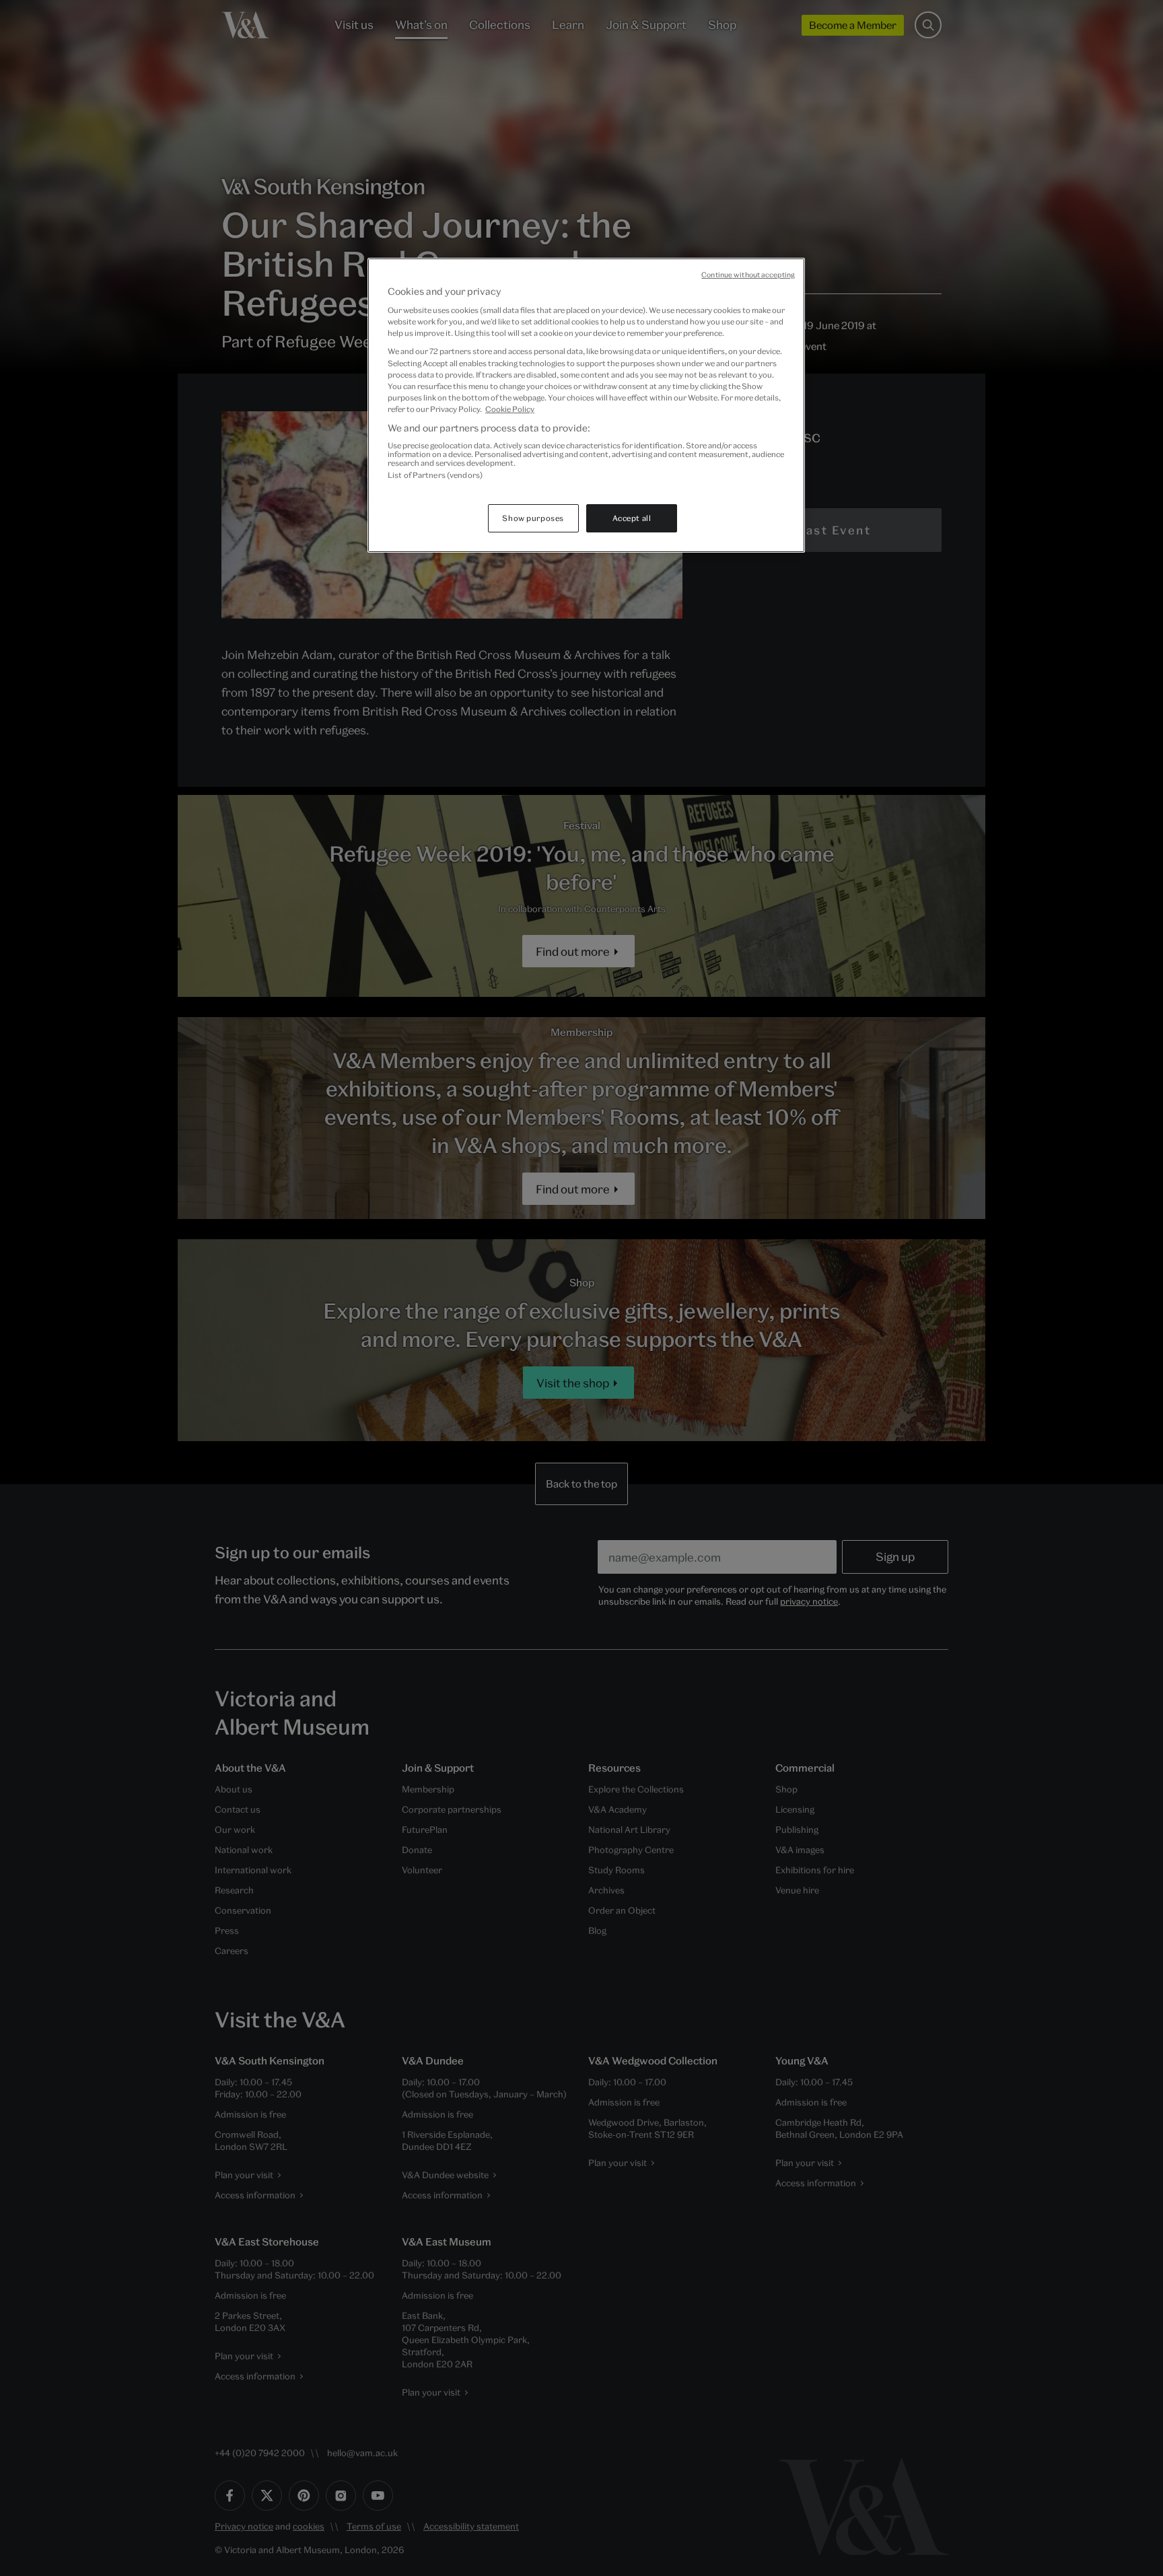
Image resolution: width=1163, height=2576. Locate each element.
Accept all (632, 518)
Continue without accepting (748, 275)
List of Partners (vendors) (435, 475)
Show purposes (533, 518)
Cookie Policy (510, 409)
